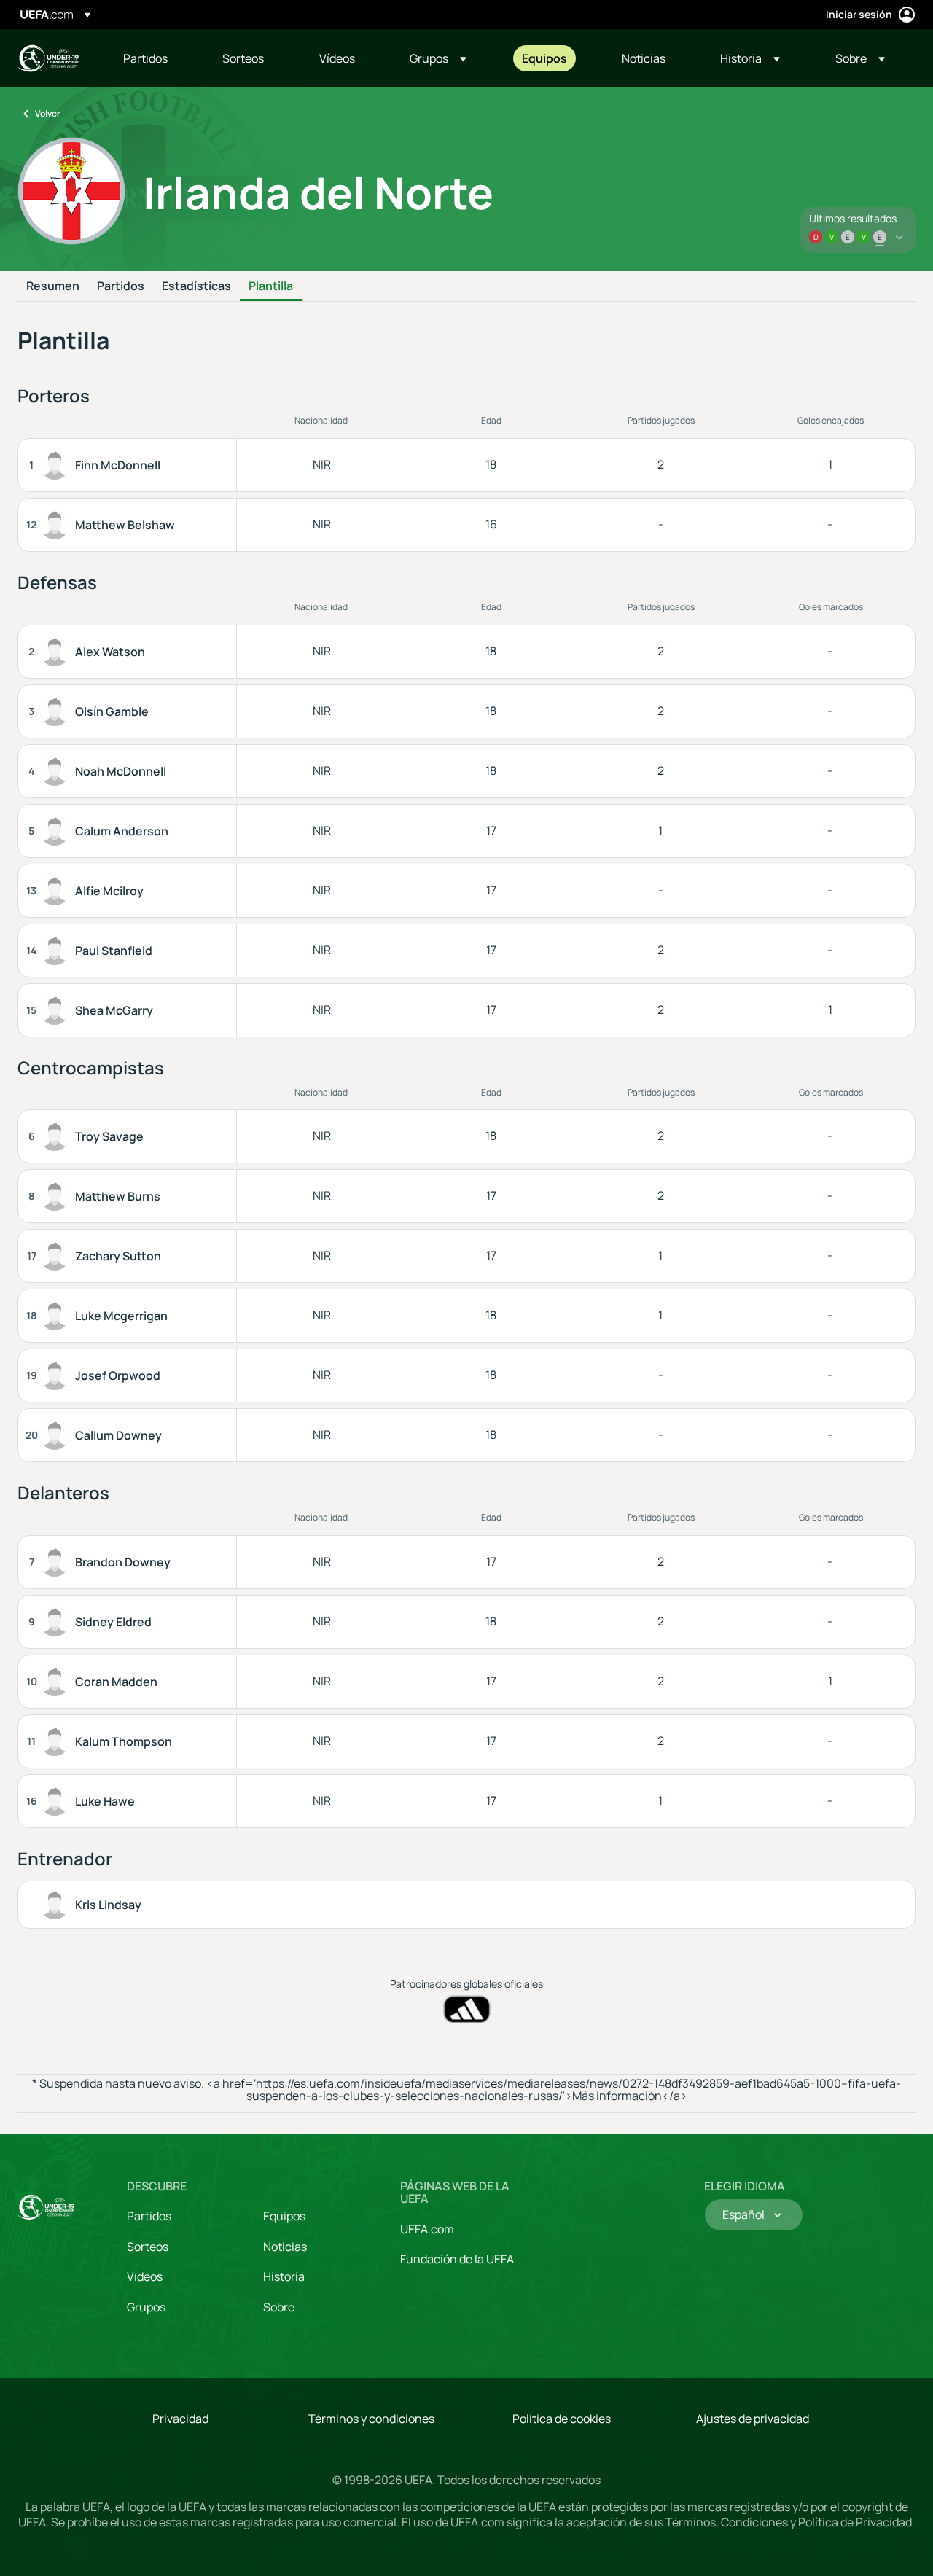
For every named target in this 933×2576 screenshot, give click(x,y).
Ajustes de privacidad (753, 2419)
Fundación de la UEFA (457, 2259)
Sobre (279, 2307)
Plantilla (271, 286)
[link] (145, 58)
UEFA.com (427, 2229)
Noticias (285, 2247)
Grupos (146, 2307)
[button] (438, 58)
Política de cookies (562, 2419)
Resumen (53, 286)
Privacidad (180, 2419)
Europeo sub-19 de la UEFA (48, 58)
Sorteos (148, 2247)
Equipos (284, 2216)
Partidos (121, 286)
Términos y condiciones (371, 2419)
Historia (284, 2276)
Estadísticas (196, 286)
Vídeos (145, 2276)
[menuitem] (155, 58)
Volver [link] (48, 113)
